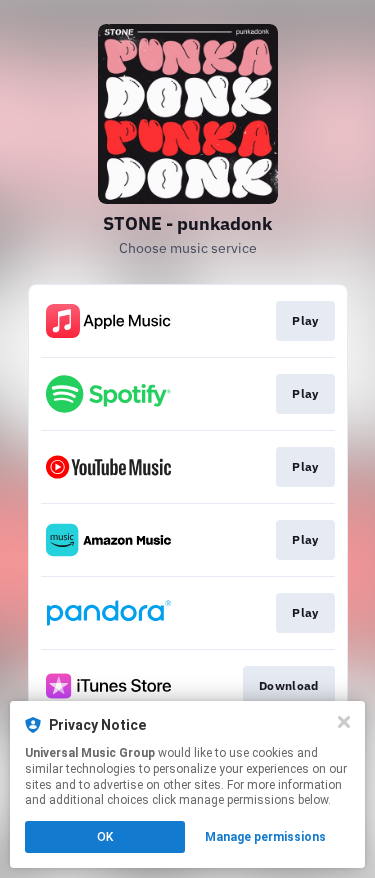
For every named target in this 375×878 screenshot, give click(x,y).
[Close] (344, 722)
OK (105, 837)
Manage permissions (265, 837)
